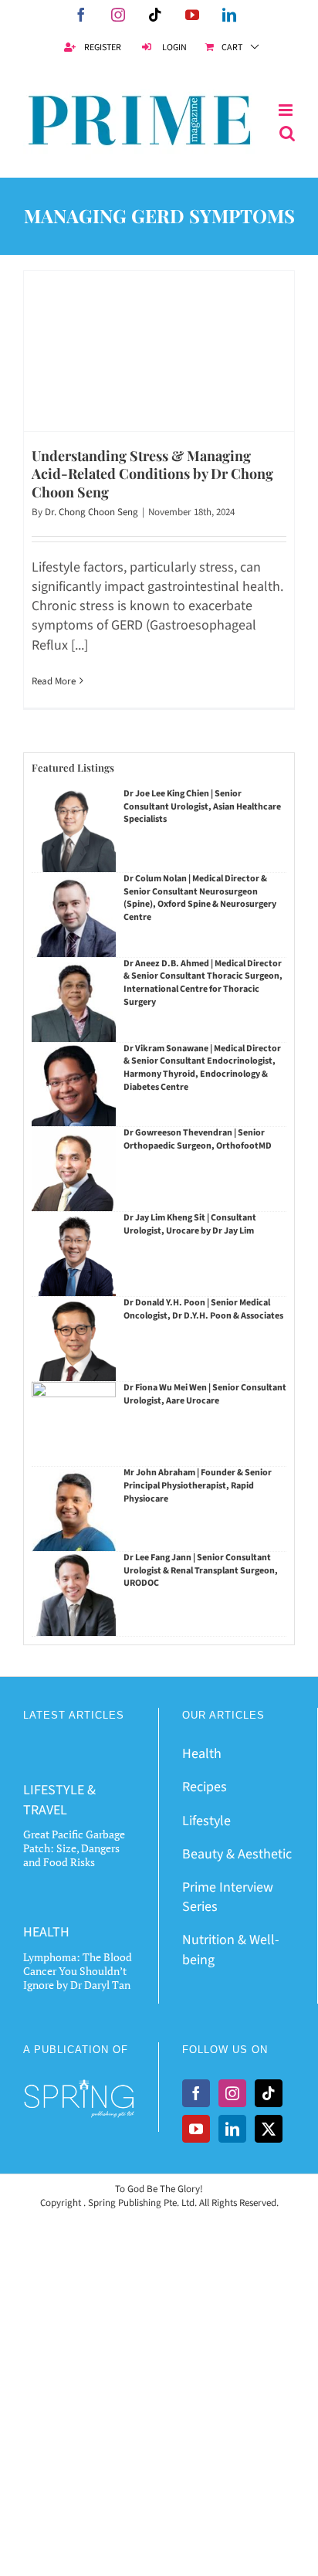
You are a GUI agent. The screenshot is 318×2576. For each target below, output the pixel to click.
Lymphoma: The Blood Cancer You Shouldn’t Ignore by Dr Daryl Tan (78, 1971)
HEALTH (46, 1932)
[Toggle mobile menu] (287, 110)
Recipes (205, 1787)
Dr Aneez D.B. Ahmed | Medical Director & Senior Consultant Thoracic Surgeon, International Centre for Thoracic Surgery (203, 983)
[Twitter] (269, 2129)
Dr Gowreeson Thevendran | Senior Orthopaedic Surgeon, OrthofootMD (198, 1139)
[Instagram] (232, 2093)
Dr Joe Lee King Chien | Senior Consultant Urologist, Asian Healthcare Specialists (202, 807)
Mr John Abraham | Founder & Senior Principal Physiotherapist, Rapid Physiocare (198, 1486)
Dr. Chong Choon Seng (91, 512)
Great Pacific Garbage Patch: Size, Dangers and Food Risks (74, 1848)
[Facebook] (196, 2093)
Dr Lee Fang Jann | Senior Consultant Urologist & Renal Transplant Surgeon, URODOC (201, 1571)
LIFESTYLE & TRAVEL (59, 1800)
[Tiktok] (269, 2093)
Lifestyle (206, 1821)
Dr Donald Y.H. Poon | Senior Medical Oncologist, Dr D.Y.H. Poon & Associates (203, 1309)
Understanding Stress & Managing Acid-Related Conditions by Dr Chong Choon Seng (152, 474)
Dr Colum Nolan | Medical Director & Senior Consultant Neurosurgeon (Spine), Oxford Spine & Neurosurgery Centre (200, 898)
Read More (54, 681)
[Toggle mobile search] (287, 134)
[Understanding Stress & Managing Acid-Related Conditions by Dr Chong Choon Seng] (159, 351)
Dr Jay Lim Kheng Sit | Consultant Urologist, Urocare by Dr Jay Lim (190, 1224)
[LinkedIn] (232, 2129)
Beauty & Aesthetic (237, 1854)
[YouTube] (196, 2129)
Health (202, 1754)
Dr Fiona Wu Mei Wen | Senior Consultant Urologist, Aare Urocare (205, 1394)
